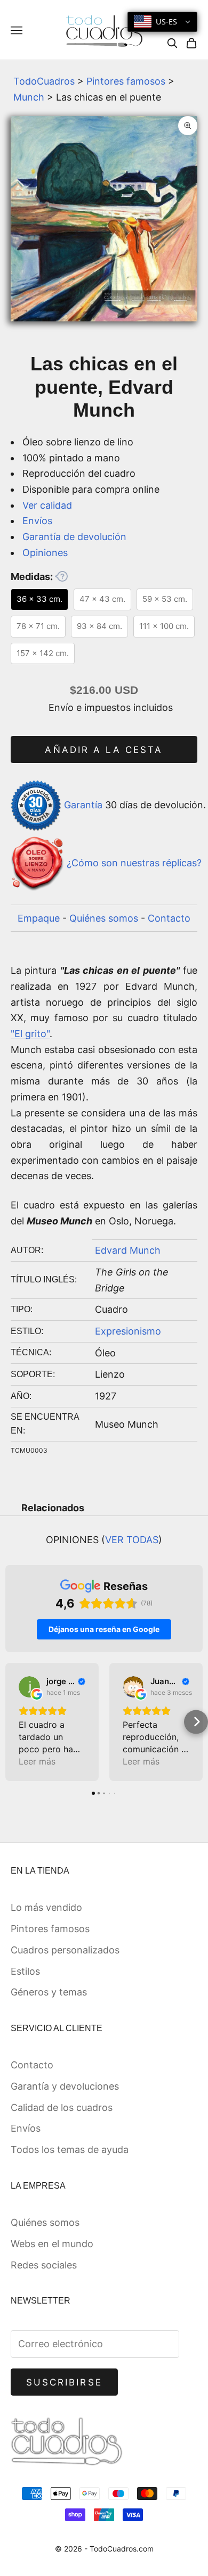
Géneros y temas (49, 1992)
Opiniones (45, 553)
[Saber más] (61, 576)
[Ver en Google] (29, 1687)
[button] (12, 1722)
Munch (29, 97)
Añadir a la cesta (104, 750)
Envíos (37, 521)
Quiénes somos (104, 918)
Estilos (25, 1971)
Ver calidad (47, 505)
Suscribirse (64, 2382)
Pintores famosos (126, 81)
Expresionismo (128, 1331)
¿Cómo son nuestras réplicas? (134, 863)
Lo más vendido (46, 1907)
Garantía (83, 805)
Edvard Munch (128, 1250)
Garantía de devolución (74, 537)
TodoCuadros (44, 81)
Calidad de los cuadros (62, 2107)
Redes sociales (44, 2265)
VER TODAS (132, 1540)
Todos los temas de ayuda (70, 2150)
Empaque (39, 918)
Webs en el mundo (52, 2244)
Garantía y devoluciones (65, 2086)
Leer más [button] (37, 1761)
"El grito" (30, 1034)
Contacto (169, 918)
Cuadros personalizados (65, 1950)
